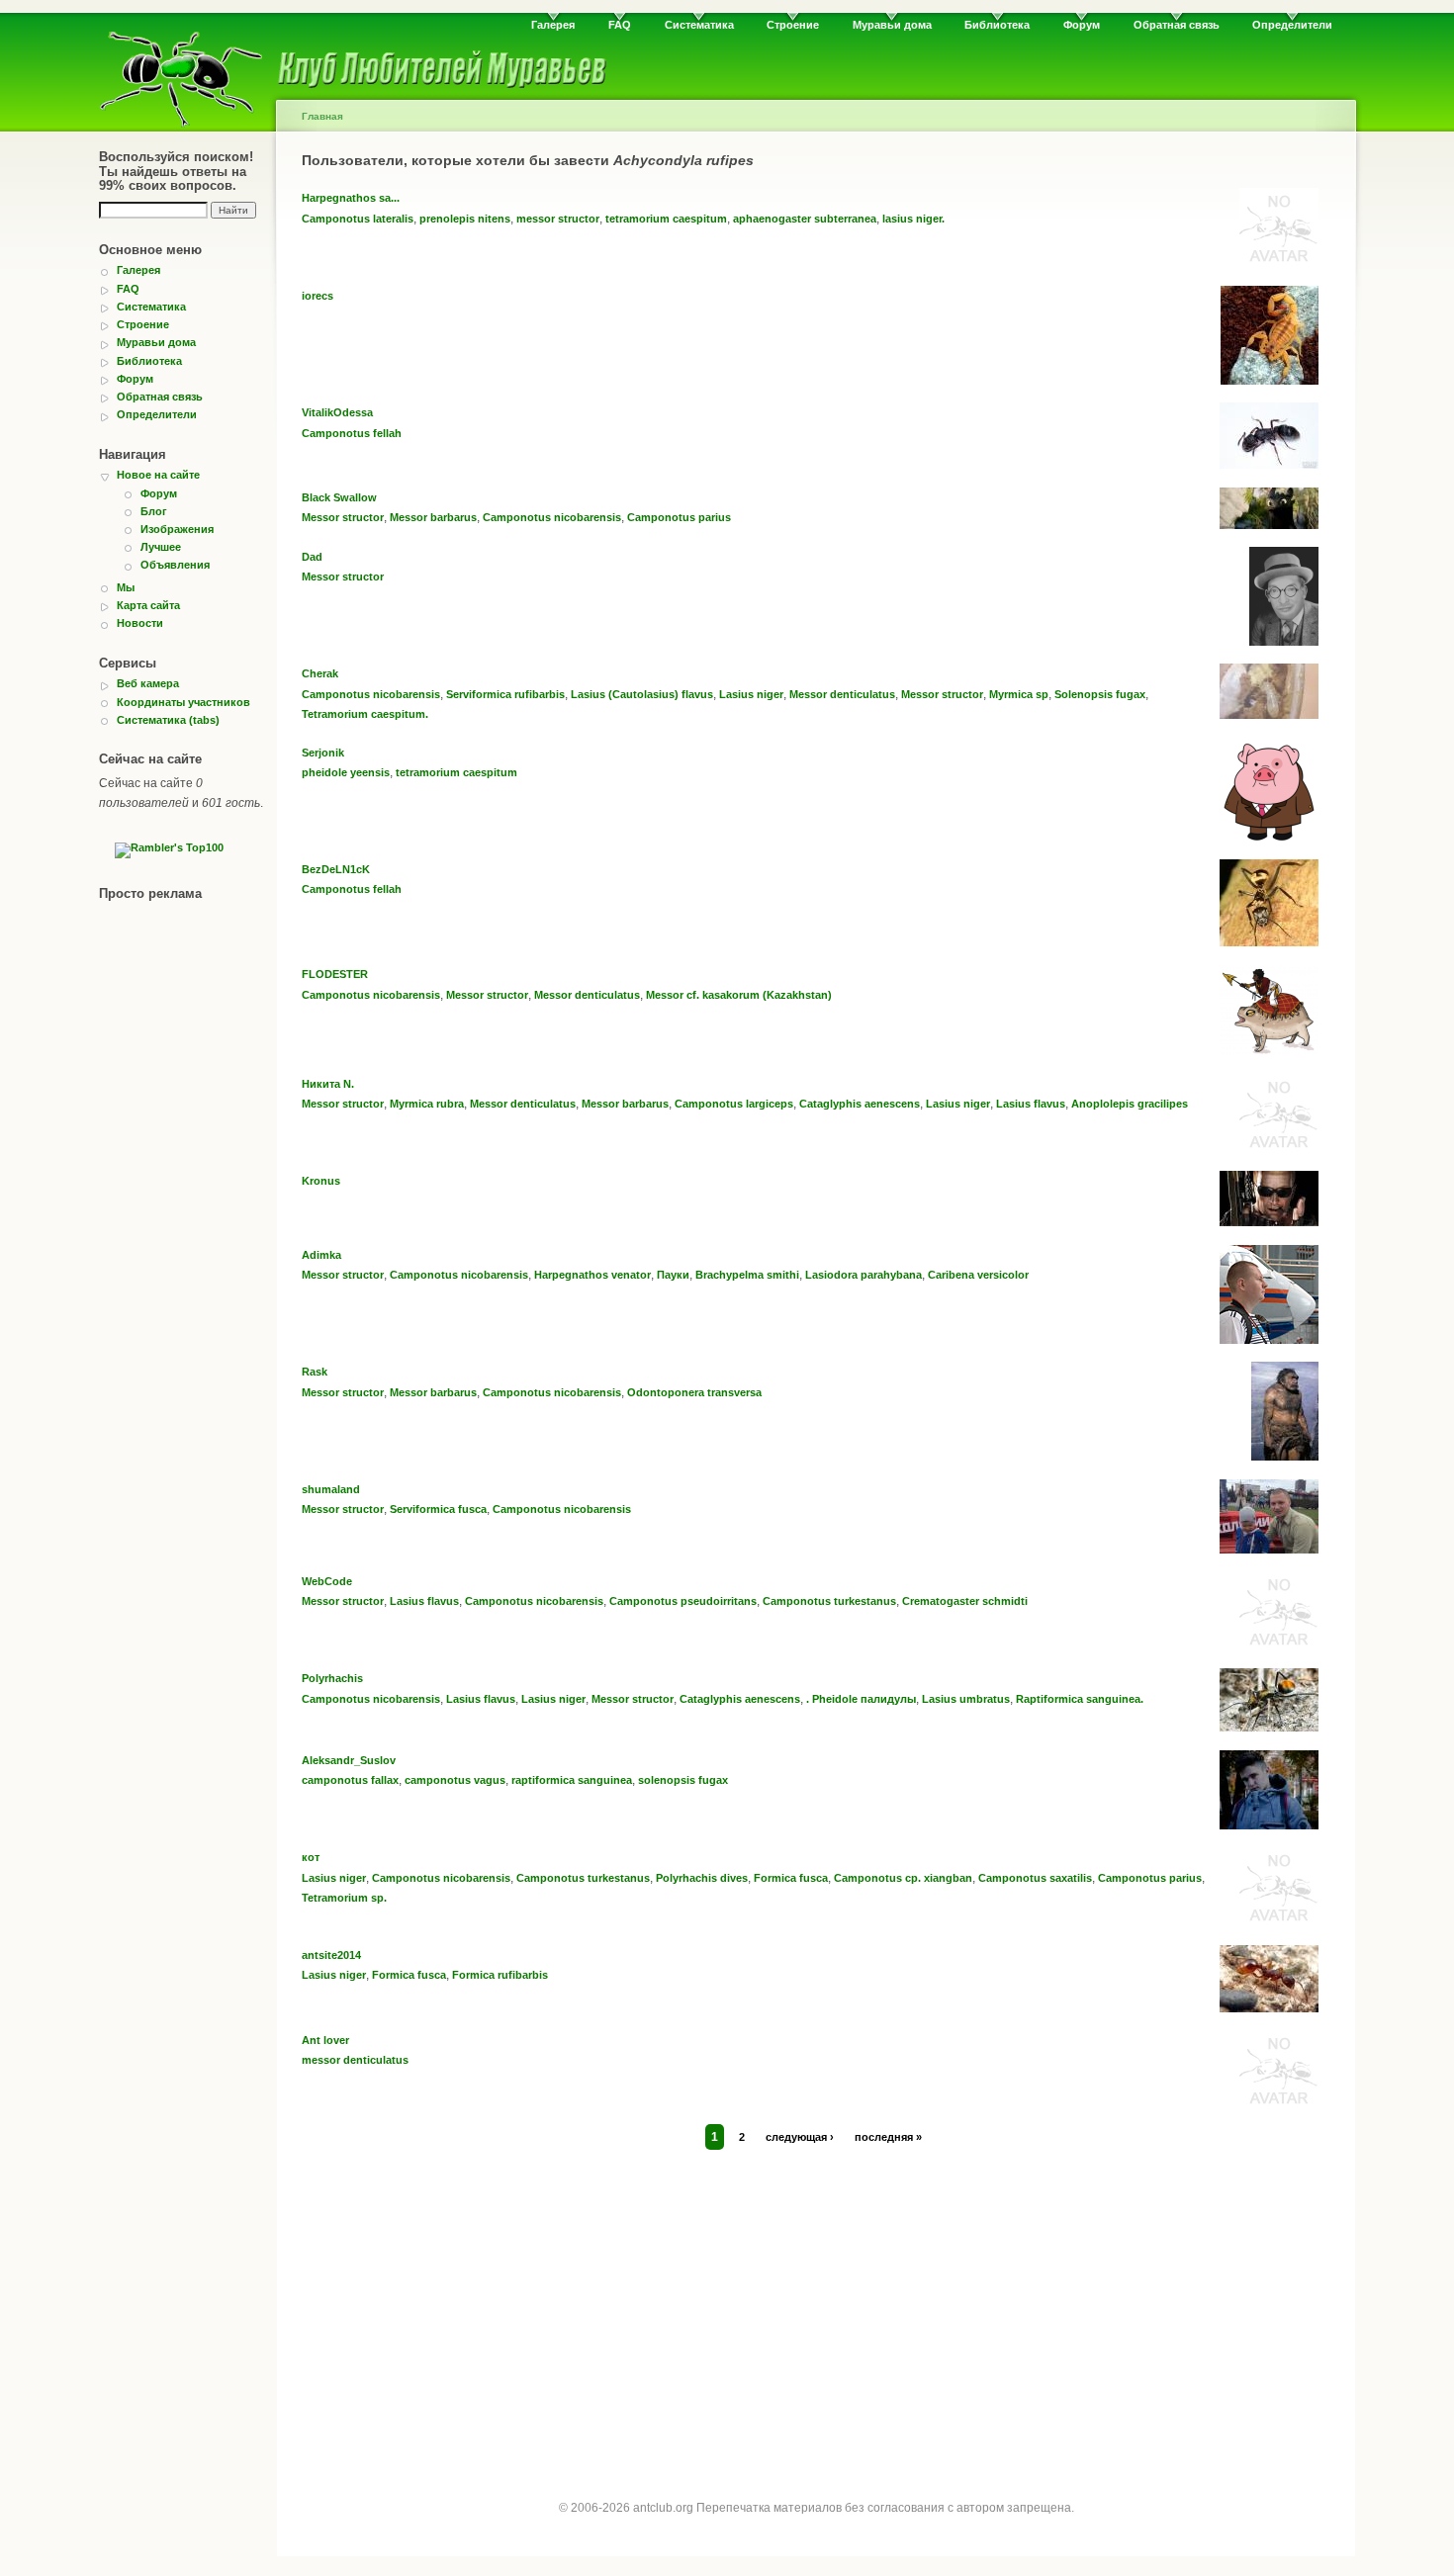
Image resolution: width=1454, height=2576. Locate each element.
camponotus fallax (350, 1780)
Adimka (321, 1255)
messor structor (558, 219)
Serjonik (323, 753)
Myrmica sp (1019, 694)
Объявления (175, 565)
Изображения (177, 529)
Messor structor (343, 517)
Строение (793, 25)
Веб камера (148, 683)
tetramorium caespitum (666, 219)
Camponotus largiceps (734, 1104)
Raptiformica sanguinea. (1080, 1699)
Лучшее (161, 547)
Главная (322, 116)
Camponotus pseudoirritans (683, 1601)
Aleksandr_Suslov (349, 1760)
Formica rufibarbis (500, 1975)
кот (311, 1857)
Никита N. (328, 1084)
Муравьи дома (892, 25)
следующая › (800, 2137)
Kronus (321, 1181)
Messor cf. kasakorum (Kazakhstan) (739, 995)
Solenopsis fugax (1100, 694)
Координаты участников (183, 702)
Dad (312, 557)
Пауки (673, 1275)
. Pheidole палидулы (861, 1699)
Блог (154, 511)
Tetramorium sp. (344, 1898)
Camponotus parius (679, 517)
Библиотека (997, 25)
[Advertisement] (816, 2306)
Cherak (320, 673)
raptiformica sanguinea (572, 1780)
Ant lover (325, 2040)
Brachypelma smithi (747, 1275)
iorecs (318, 296)
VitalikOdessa (337, 412)
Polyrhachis (332, 1678)
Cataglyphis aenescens (860, 1104)
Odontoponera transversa (694, 1392)
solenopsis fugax (683, 1780)
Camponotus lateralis (358, 219)
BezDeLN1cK (336, 869)
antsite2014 (331, 1955)
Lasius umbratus (966, 1699)
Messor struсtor (343, 1392)
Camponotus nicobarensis (552, 517)
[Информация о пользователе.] (1279, 263)
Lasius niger (751, 694)
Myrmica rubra (427, 1104)
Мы (126, 587)
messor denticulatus (355, 2060)
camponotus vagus (455, 1780)
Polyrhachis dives (702, 1878)
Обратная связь (1177, 25)
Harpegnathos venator (592, 1275)
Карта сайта (148, 605)
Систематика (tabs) (168, 720)
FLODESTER (335, 974)
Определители (1292, 25)
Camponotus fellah (352, 433)
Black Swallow (339, 497)
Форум (1082, 25)
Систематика (699, 25)
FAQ (620, 25)
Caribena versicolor (978, 1275)
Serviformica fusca (438, 1509)
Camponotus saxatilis (1035, 1878)
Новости (140, 623)
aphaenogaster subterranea (805, 219)
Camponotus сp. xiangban (903, 1878)
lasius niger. (913, 219)
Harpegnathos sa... (351, 198)
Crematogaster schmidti (965, 1601)
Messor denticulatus (842, 694)
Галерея (553, 25)
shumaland (331, 1489)
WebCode (327, 1581)
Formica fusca (791, 1878)
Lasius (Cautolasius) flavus (642, 694)
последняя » (888, 2137)
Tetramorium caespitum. (365, 714)
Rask (315, 1372)
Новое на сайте (158, 475)
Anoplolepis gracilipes (1130, 1104)
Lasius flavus (1031, 1104)
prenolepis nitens (465, 219)
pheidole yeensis (346, 772)
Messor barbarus (433, 517)
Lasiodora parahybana (863, 1275)
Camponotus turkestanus (829, 1601)
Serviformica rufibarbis (505, 694)
